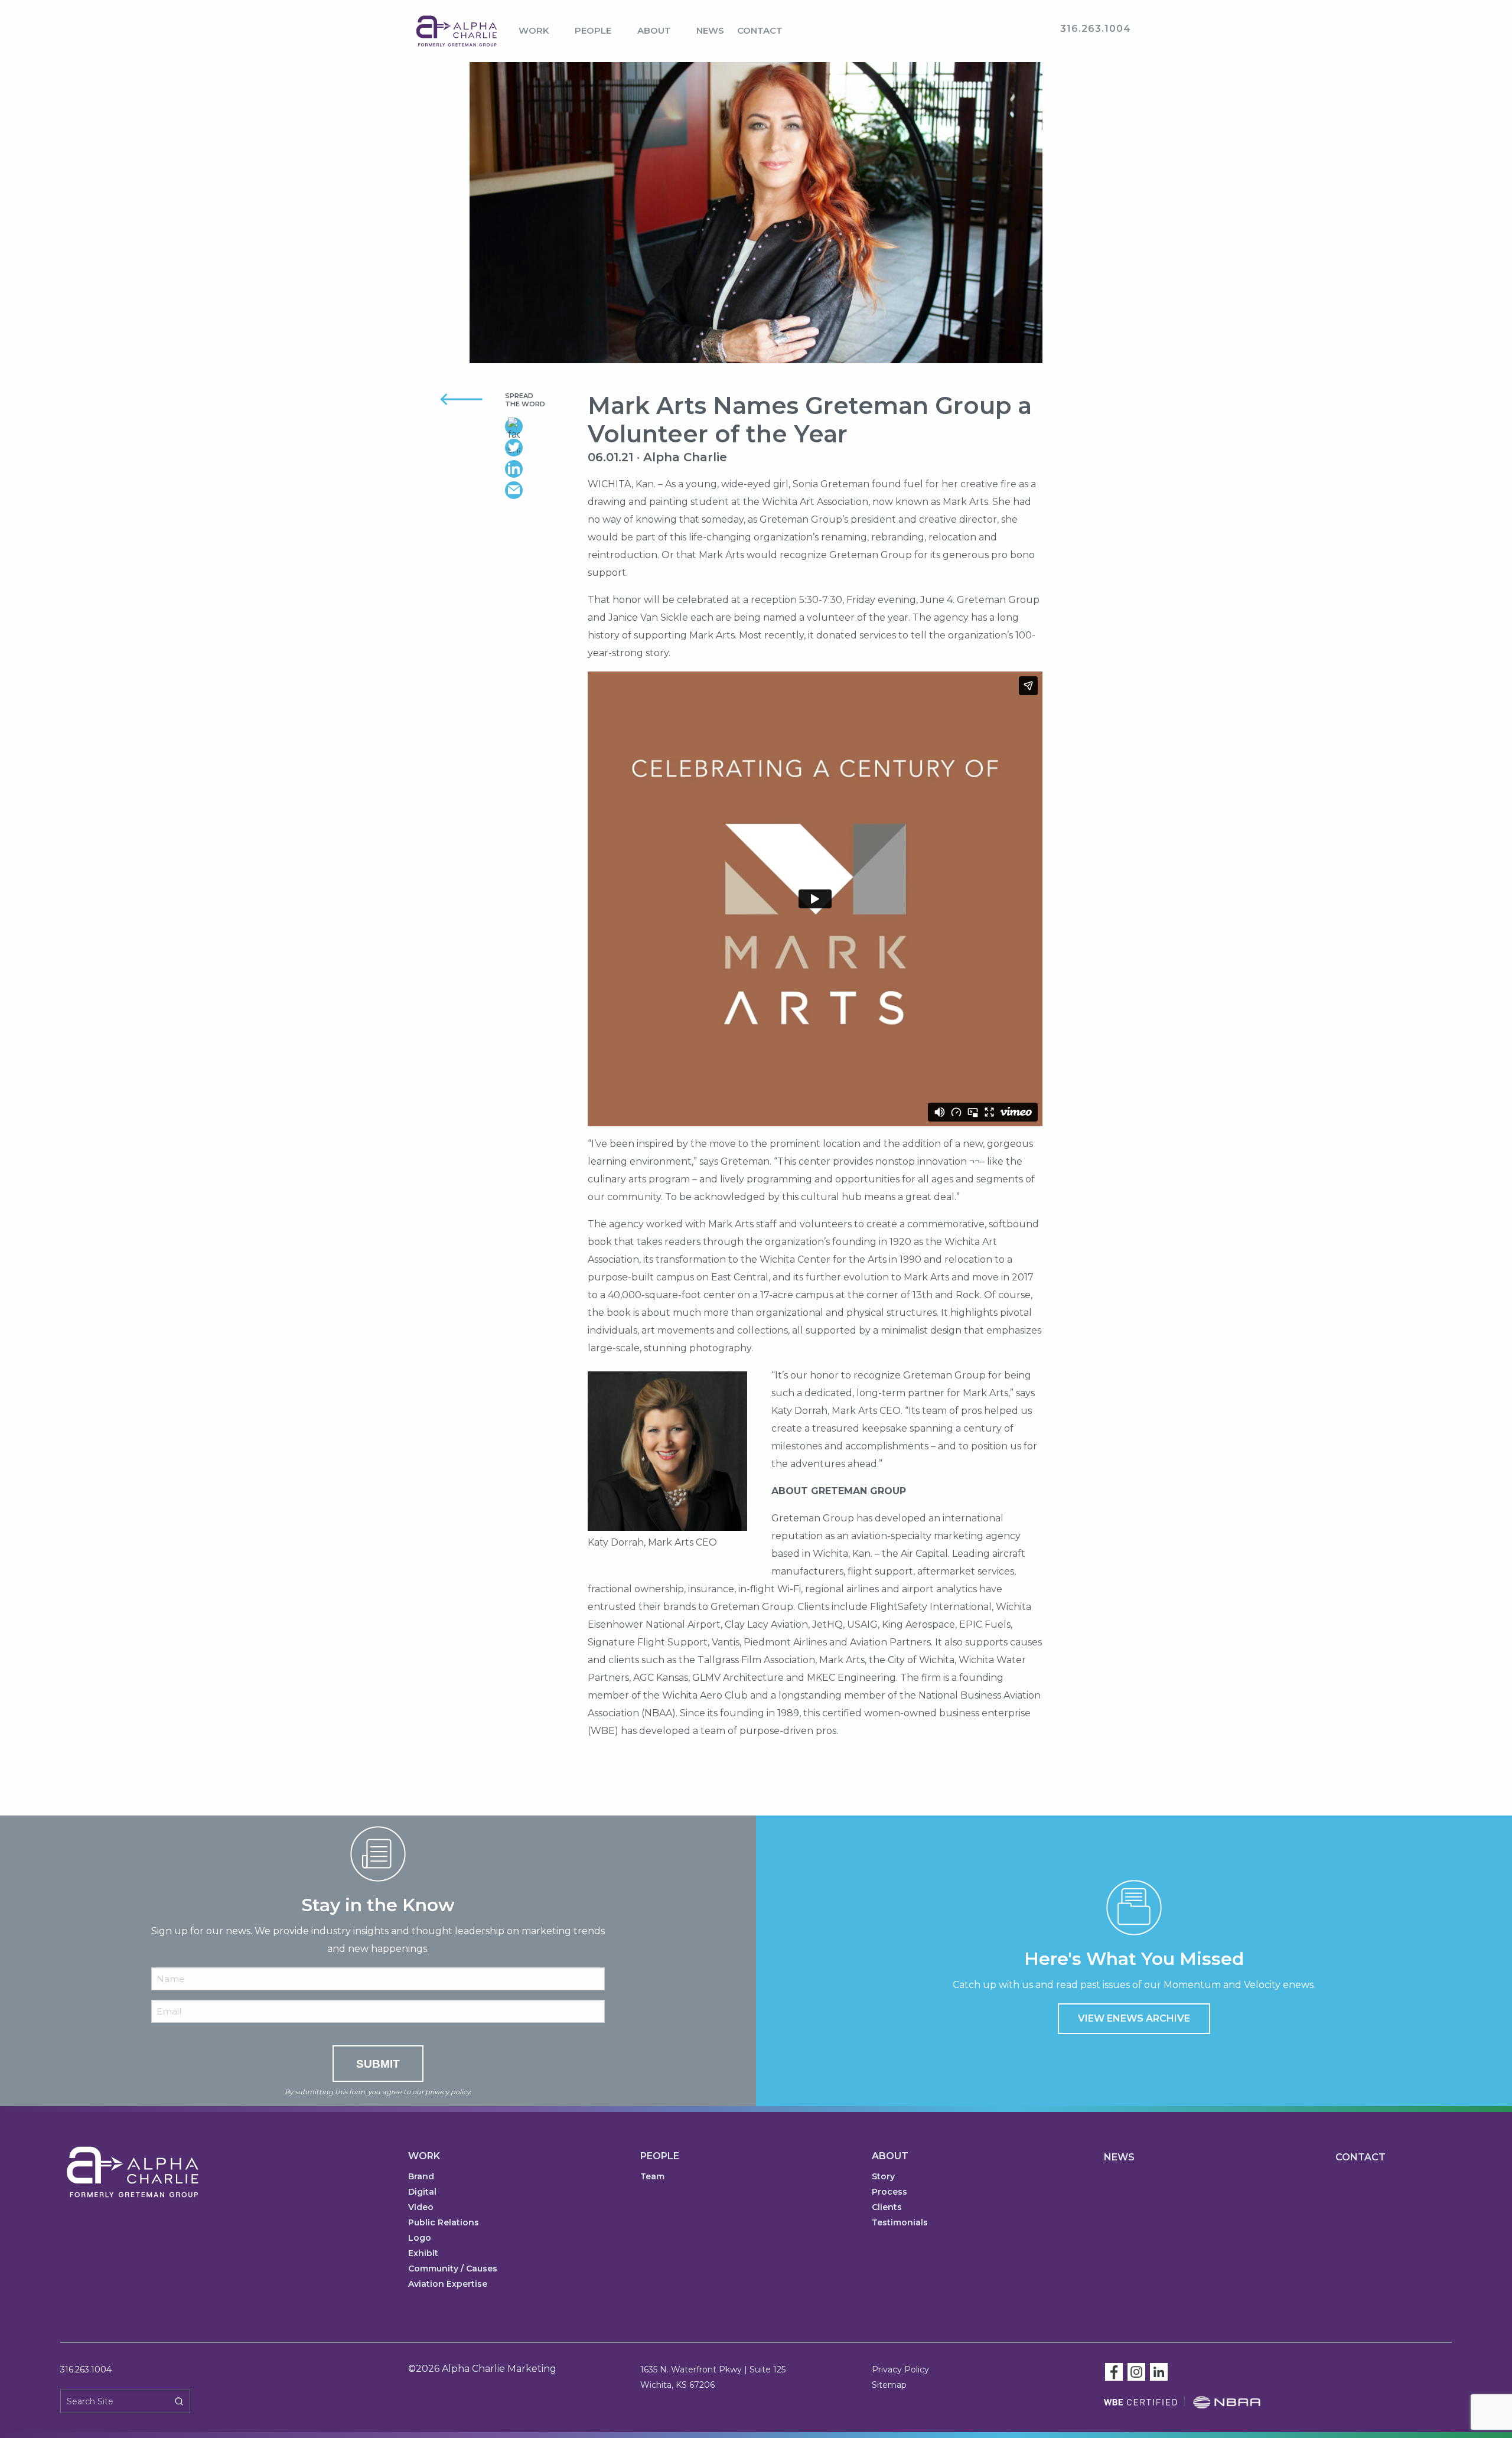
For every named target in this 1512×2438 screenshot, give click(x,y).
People (593, 30)
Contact (760, 30)
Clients (887, 2208)
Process (889, 2192)
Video (421, 2208)
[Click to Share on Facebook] (537, 426)
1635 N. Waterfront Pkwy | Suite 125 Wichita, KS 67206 (713, 2377)
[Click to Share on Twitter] (537, 448)
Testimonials (900, 2223)
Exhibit (423, 2254)
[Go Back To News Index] (447, 398)
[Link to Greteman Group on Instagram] (1136, 2371)
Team (652, 2177)
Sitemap (889, 2385)
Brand (421, 2177)
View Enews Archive (1134, 2018)
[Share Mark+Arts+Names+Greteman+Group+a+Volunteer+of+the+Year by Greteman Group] (537, 490)
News (710, 30)
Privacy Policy (900, 2369)
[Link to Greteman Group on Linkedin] (1159, 2371)
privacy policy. (448, 2092)
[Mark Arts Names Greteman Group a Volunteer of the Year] (756, 227)
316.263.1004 (86, 2369)
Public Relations (444, 2223)
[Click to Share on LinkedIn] (537, 469)
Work (534, 30)
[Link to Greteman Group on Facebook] (1114, 2371)
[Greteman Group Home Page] (457, 30)
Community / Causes (453, 2269)
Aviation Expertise (448, 2284)
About (654, 30)
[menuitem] (540, 31)
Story (883, 2177)
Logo (420, 2238)
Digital (422, 2192)
